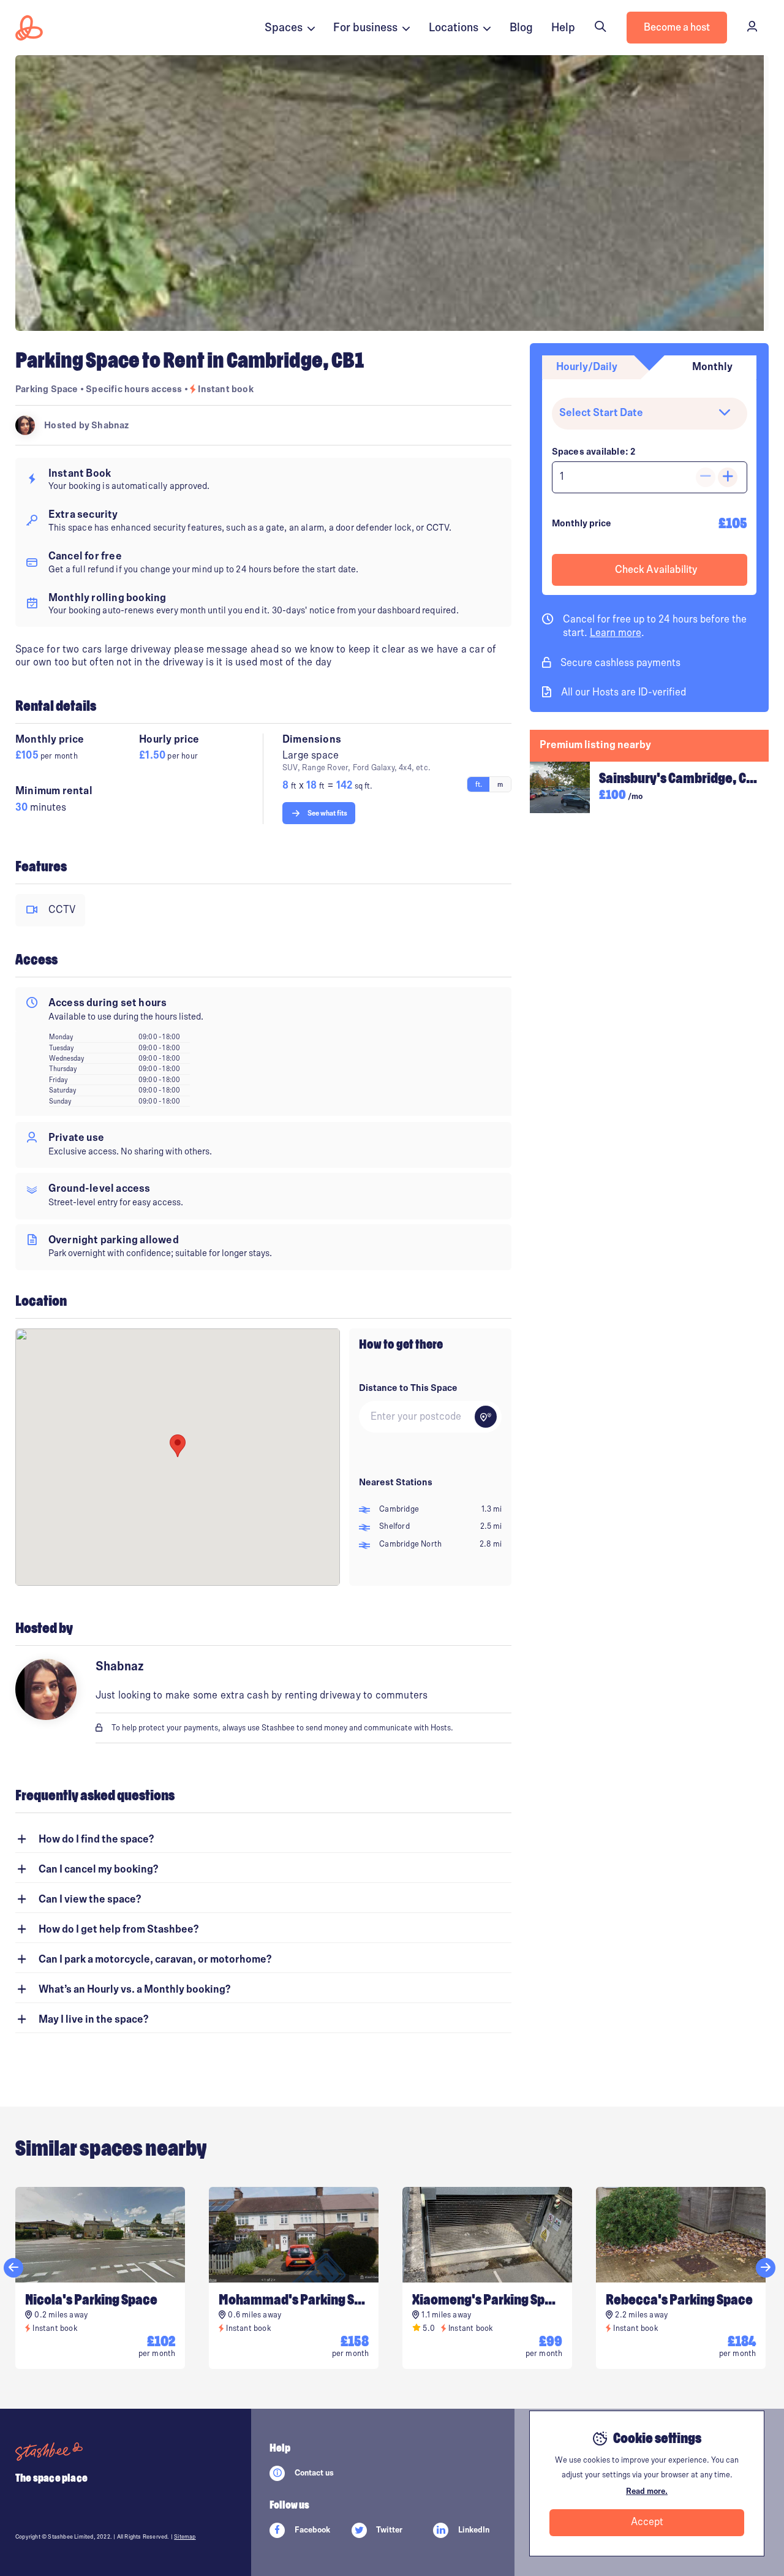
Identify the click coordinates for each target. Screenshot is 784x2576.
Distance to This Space (408, 1388)
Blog (521, 28)
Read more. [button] (647, 2491)
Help (563, 28)
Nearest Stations (396, 1482)
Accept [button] (647, 2522)
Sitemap (185, 2537)
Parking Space (47, 389)
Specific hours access (135, 389)
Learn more (616, 633)
